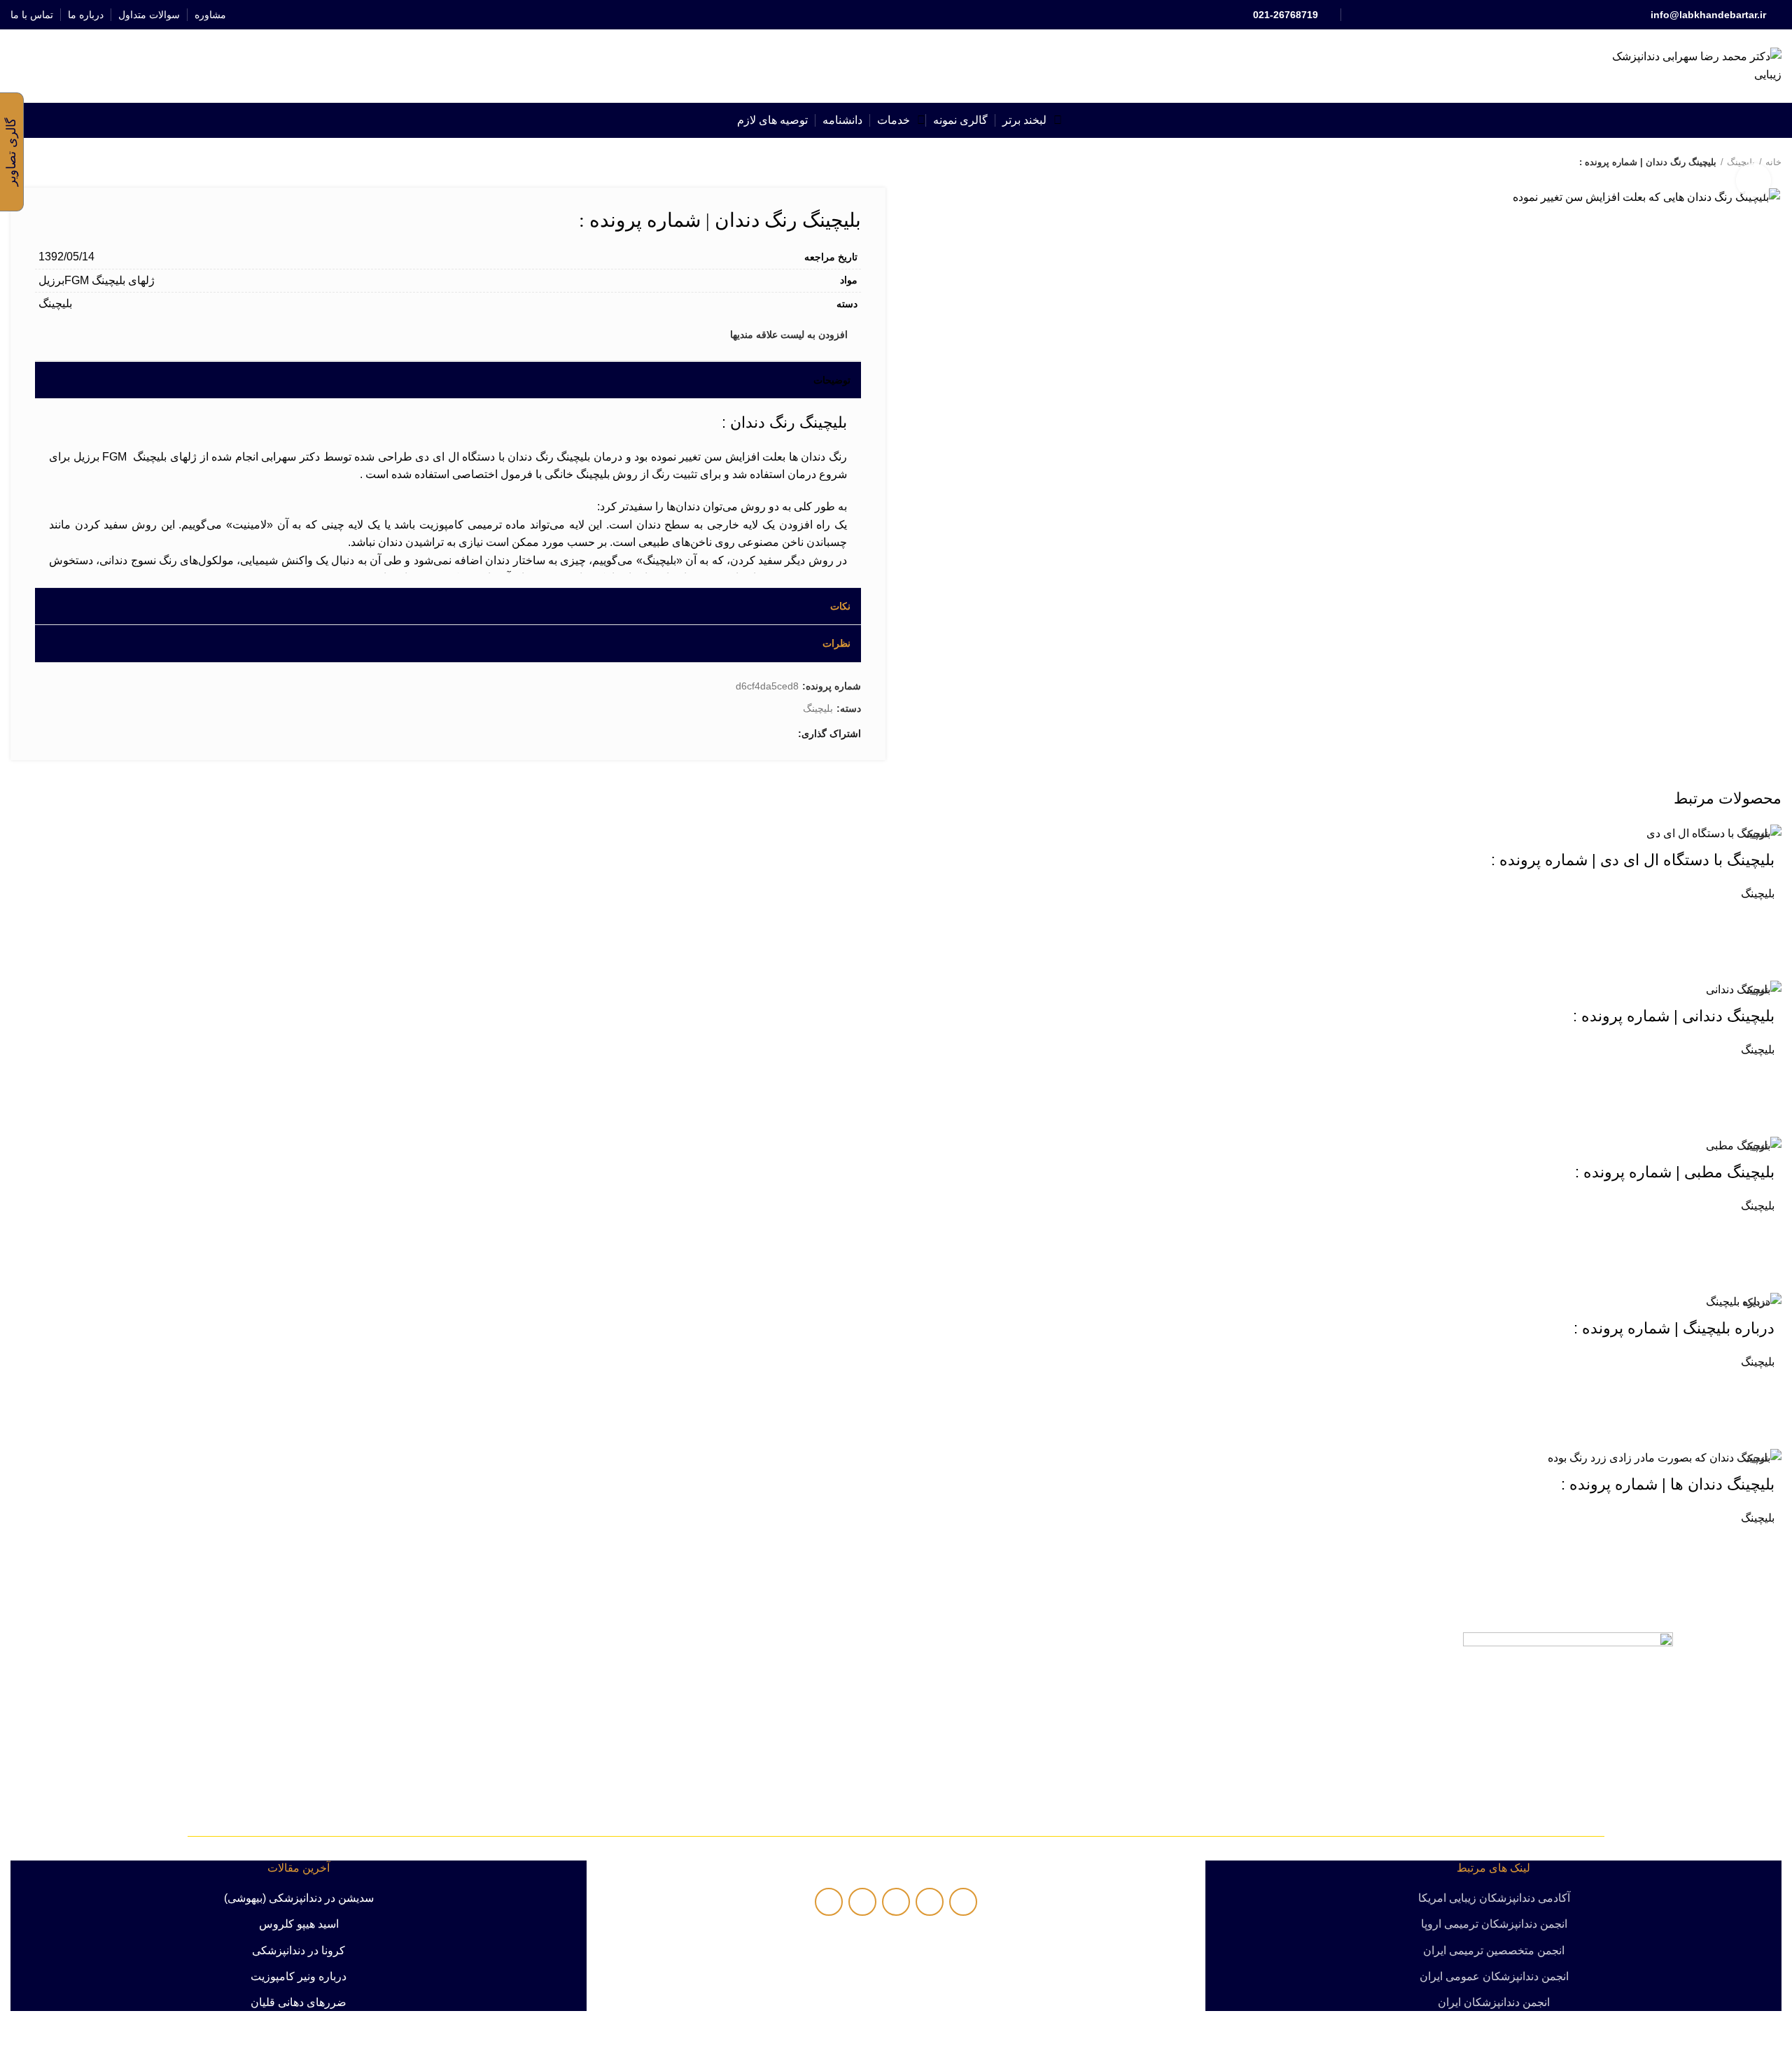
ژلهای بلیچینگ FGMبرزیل (97, 280)
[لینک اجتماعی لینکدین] (896, 15)
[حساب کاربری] (65, 66)
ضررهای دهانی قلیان (299, 2002)
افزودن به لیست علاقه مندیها (789, 335)
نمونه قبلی (45, 162)
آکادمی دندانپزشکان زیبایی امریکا (1494, 1898)
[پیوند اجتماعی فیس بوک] (929, 15)
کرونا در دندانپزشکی (299, 1950)
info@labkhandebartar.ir (1708, 15)
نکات (840, 606)
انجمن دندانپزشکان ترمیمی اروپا (1494, 1924)
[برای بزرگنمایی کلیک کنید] (1753, 181)
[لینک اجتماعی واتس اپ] (880, 15)
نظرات (836, 643)
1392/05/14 (66, 257)
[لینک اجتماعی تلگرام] (864, 15)
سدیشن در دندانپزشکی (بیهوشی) (299, 1898)
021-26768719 (1286, 15)
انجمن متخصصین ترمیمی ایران (1494, 1950)
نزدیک (1756, 834)
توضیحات (832, 380)
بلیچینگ (55, 303)
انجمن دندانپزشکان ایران (1494, 2002)
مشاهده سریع (1757, 955)
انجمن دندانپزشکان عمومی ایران (1494, 1976)
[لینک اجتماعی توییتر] (912, 15)
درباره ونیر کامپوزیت (299, 1976)
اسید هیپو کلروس (299, 1924)
